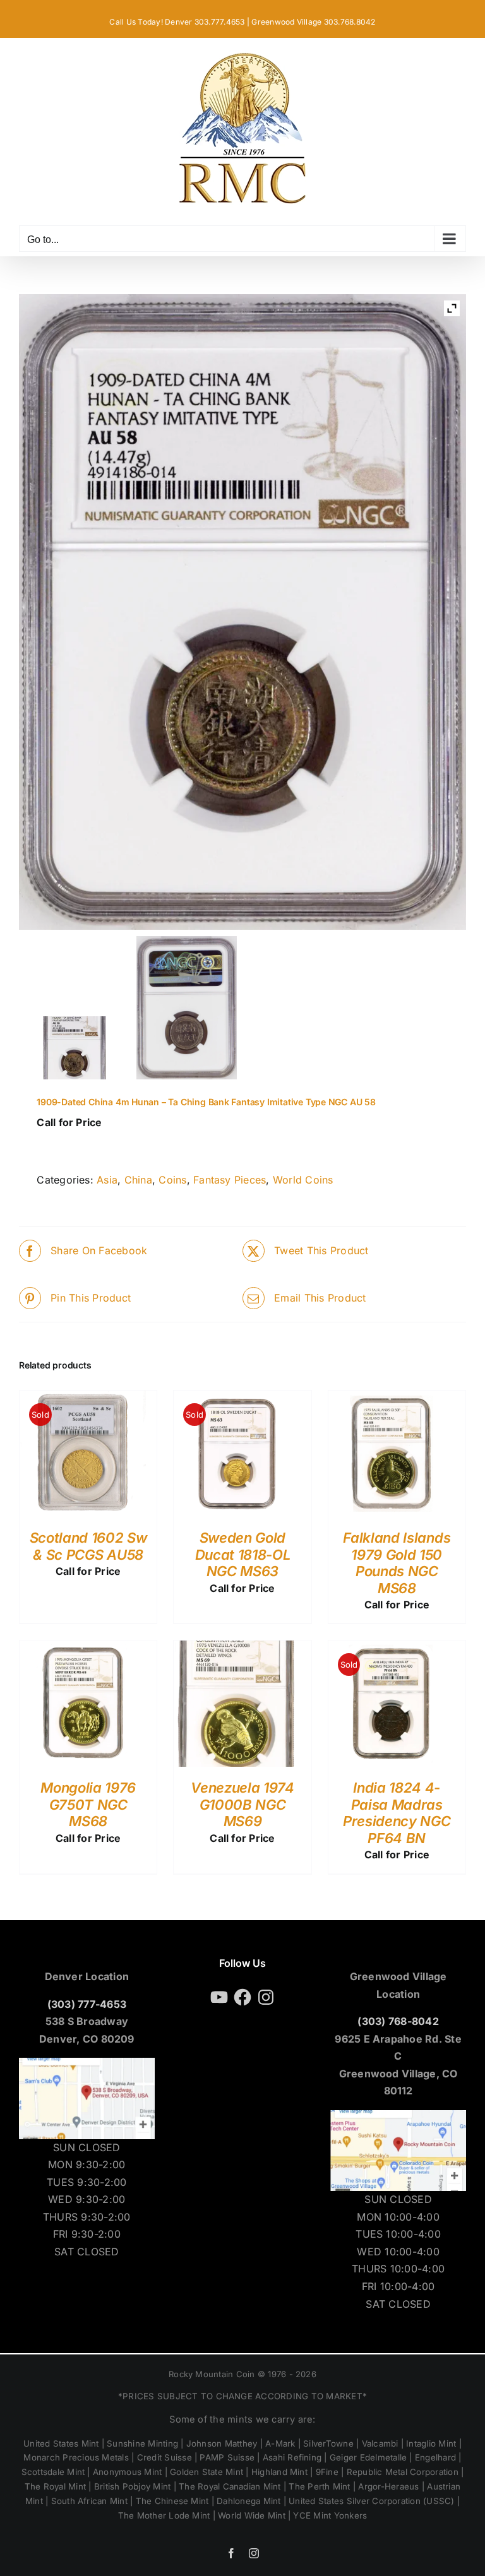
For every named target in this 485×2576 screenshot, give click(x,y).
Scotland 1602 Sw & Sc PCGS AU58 (88, 1546)
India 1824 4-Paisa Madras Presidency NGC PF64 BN (397, 1813)
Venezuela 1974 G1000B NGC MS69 (242, 1804)
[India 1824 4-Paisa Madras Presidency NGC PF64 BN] (392, 1649)
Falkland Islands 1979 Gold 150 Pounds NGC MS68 (397, 1563)
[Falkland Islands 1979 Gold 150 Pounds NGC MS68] (392, 1399)
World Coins (303, 1180)
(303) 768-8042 (398, 2021)
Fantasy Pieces (230, 1180)
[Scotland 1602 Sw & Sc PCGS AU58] (83, 1399)
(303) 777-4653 (87, 2004)
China (138, 1180)
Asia (107, 1180)
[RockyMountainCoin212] (187, 1008)
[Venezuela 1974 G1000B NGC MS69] (237, 1649)
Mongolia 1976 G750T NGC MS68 (88, 1804)
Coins (172, 1180)
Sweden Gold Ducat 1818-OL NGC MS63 (243, 1554)
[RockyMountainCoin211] (75, 1048)
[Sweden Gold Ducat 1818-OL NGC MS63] (237, 1399)
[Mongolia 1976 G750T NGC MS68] (83, 1649)
